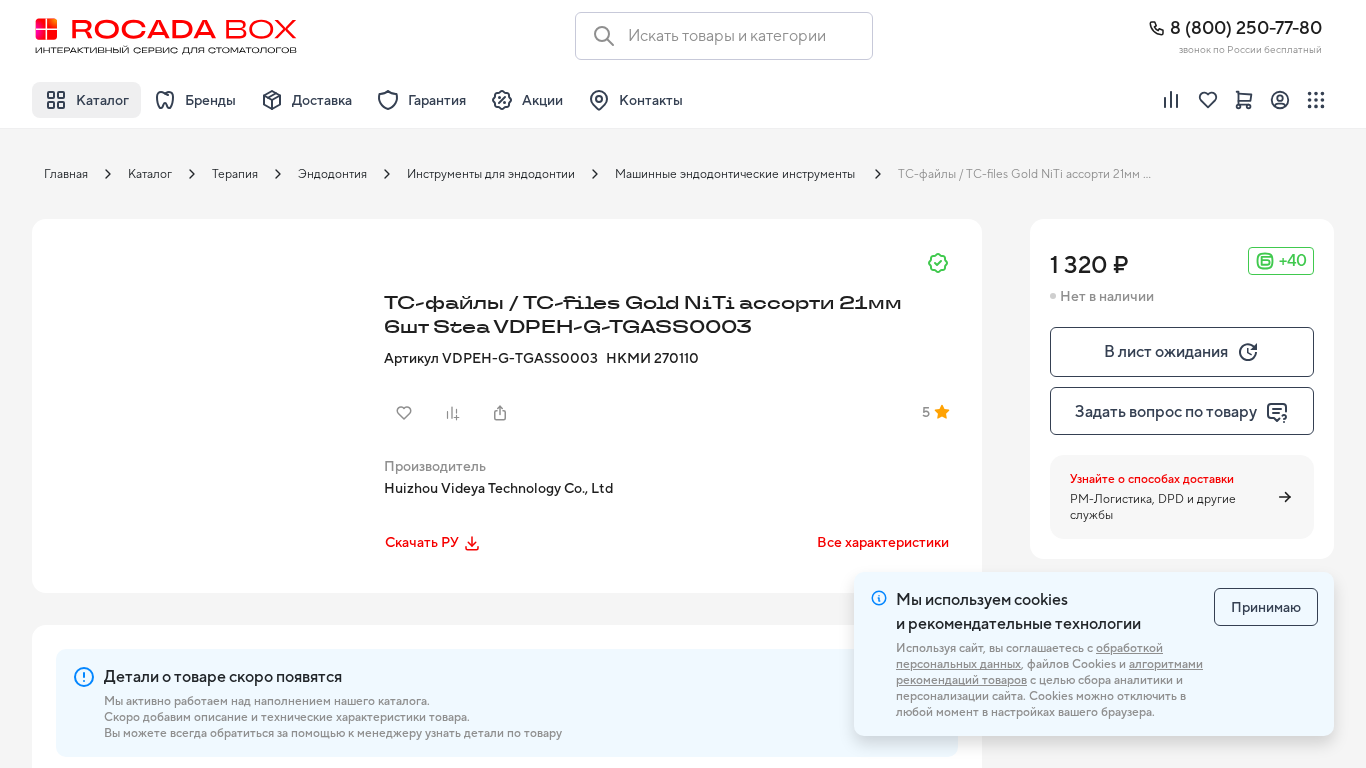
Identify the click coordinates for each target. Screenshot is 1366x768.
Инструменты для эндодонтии (491, 174)
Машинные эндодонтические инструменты (736, 174)
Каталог (150, 174)
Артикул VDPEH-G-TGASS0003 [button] (491, 358)
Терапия (235, 174)
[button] (202, 389)
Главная (66, 174)
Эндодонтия (332, 174)
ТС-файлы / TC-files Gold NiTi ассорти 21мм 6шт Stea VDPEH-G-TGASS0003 (1032, 174)
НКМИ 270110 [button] (652, 358)
